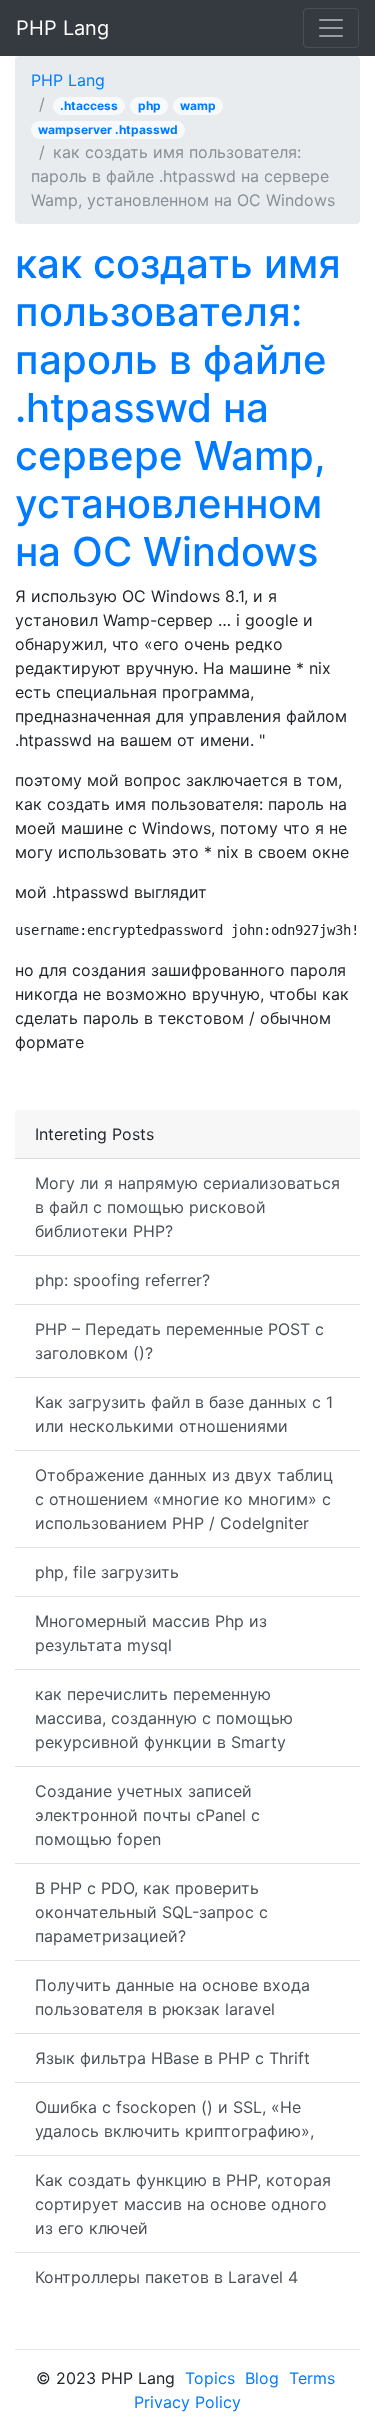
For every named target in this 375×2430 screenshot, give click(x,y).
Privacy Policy (187, 2402)
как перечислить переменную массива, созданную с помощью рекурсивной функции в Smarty (164, 1718)
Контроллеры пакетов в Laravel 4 (166, 2277)
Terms (312, 2378)
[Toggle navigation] (331, 28)
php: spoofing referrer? (122, 1280)
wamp (198, 105)
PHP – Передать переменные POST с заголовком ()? (179, 1341)
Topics (210, 2378)
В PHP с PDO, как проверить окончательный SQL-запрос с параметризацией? (151, 1912)
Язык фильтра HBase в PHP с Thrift (172, 2058)
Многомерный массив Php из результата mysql (151, 1633)
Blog (262, 2378)
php (149, 105)
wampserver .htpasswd (108, 129)
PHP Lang (62, 28)
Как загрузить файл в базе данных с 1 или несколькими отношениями (184, 1414)
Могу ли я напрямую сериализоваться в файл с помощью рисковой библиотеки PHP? (187, 1207)
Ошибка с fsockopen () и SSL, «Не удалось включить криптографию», (174, 2119)
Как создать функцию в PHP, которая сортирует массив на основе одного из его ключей (183, 2204)
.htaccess (89, 105)
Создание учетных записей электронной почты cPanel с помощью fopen (147, 1815)
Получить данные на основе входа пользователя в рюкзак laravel (172, 1997)
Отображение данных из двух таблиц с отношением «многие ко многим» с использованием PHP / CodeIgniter (184, 1499)
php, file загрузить (107, 1572)
